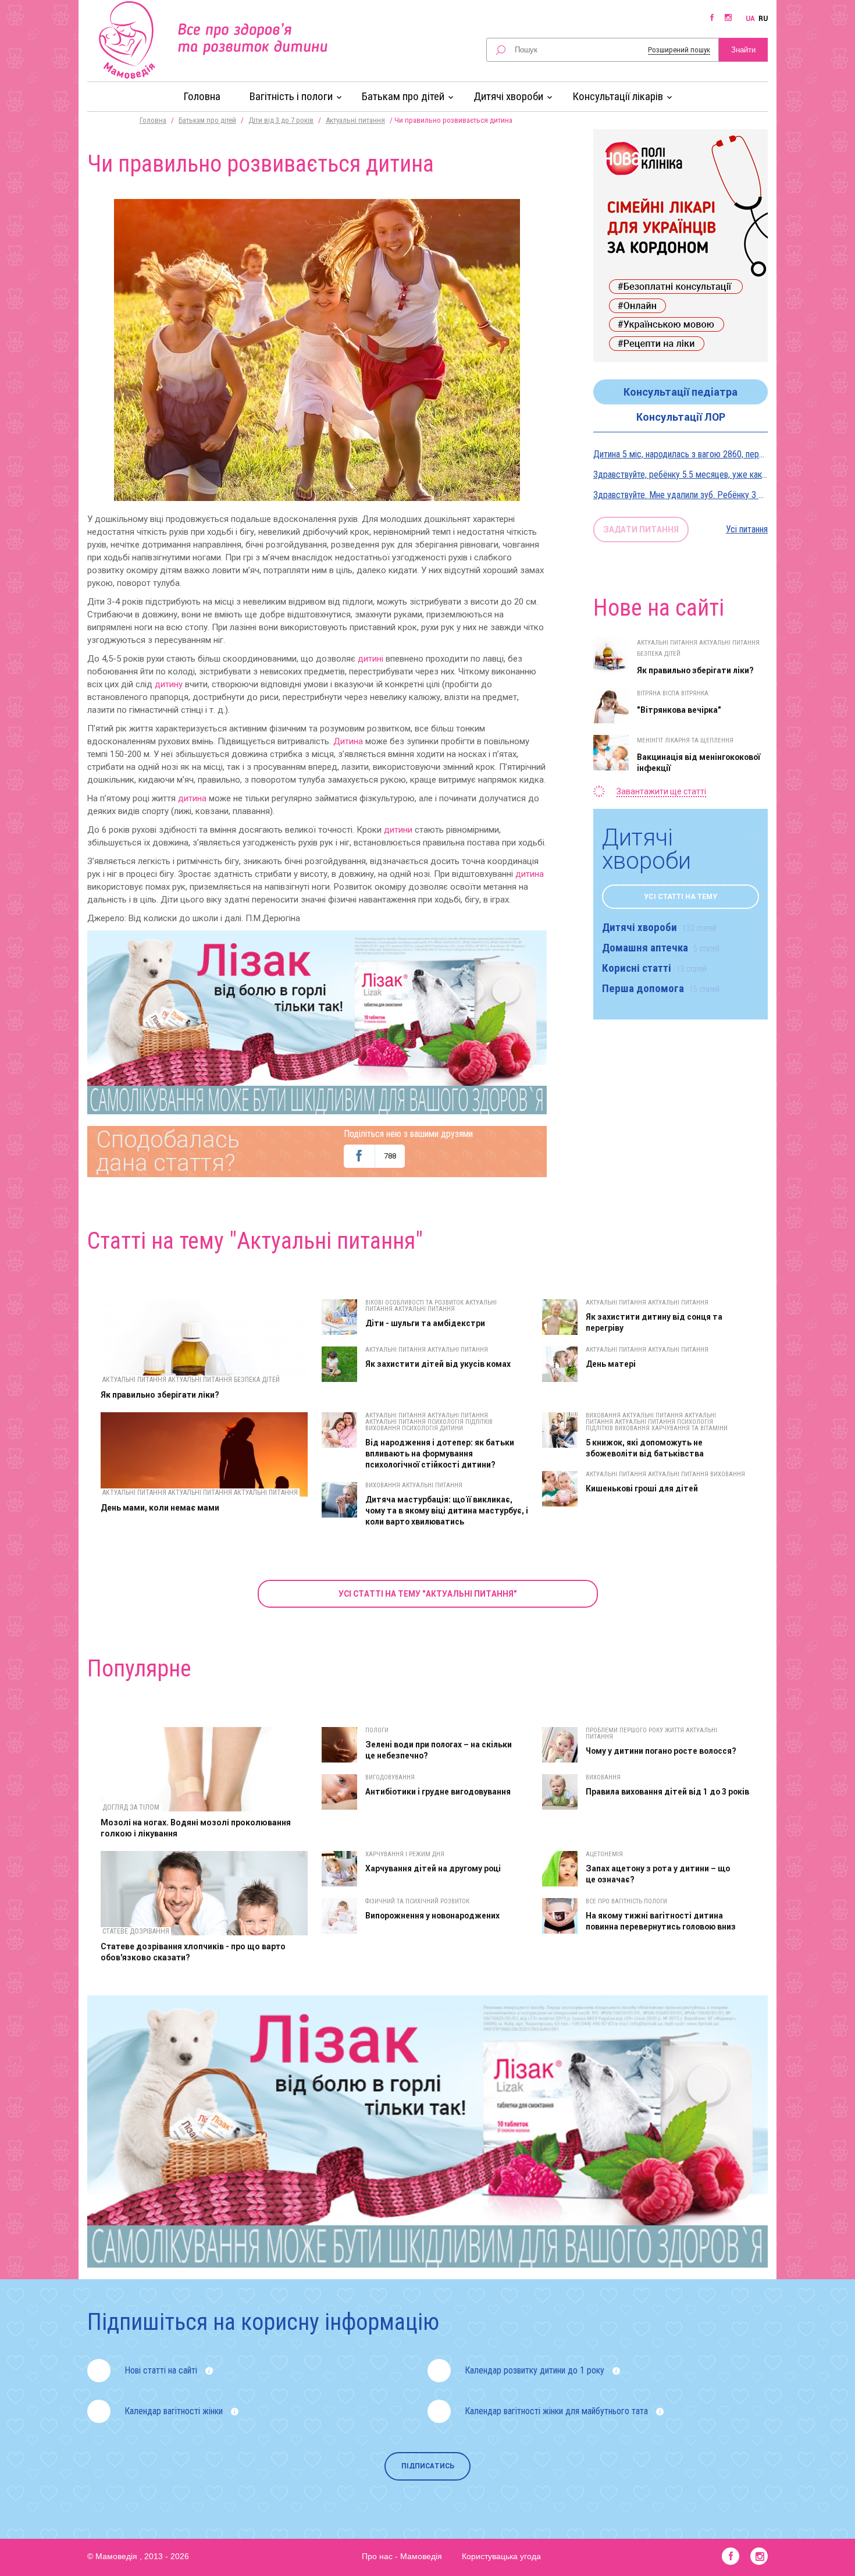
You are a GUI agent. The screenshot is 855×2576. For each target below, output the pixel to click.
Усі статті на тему (681, 897)
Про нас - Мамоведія (402, 2556)
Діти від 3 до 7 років (281, 120)
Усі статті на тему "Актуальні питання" (428, 1594)
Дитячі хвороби (659, 927)
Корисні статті (654, 968)
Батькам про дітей (207, 120)
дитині (370, 659)
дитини (398, 830)
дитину (169, 684)
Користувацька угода (501, 2556)
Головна (202, 96)
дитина (192, 798)
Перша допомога (661, 988)
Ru (763, 19)
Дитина (348, 741)
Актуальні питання (355, 120)
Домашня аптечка (661, 948)
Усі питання (747, 529)
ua (750, 19)
